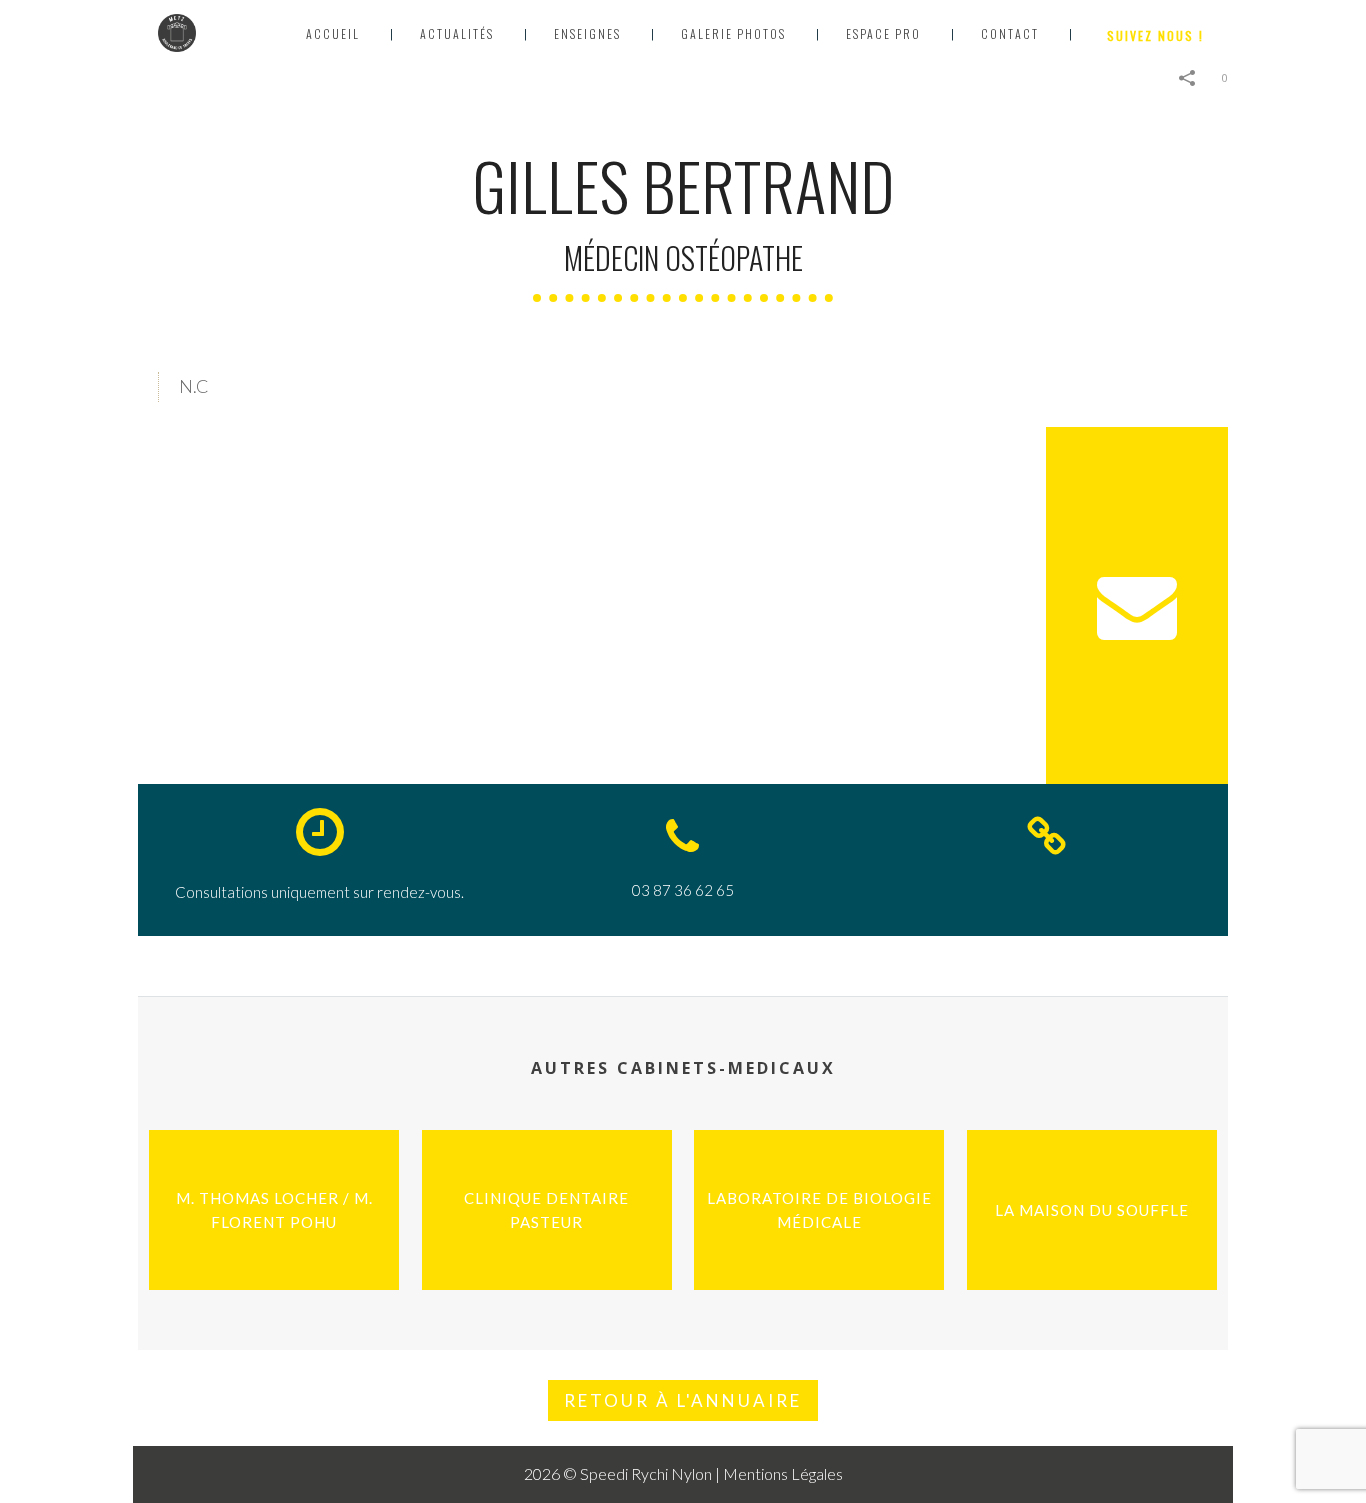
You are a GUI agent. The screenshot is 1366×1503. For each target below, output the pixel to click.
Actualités (457, 33)
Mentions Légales (783, 1473)
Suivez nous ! (1155, 35)
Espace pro (883, 33)
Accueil (333, 33)
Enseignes (587, 33)
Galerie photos (733, 33)
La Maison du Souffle (1097, 1214)
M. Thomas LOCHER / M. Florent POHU (279, 1214)
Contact (1010, 33)
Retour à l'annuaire (683, 1400)
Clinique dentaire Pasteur (552, 1214)
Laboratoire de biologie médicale (814, 1214)
